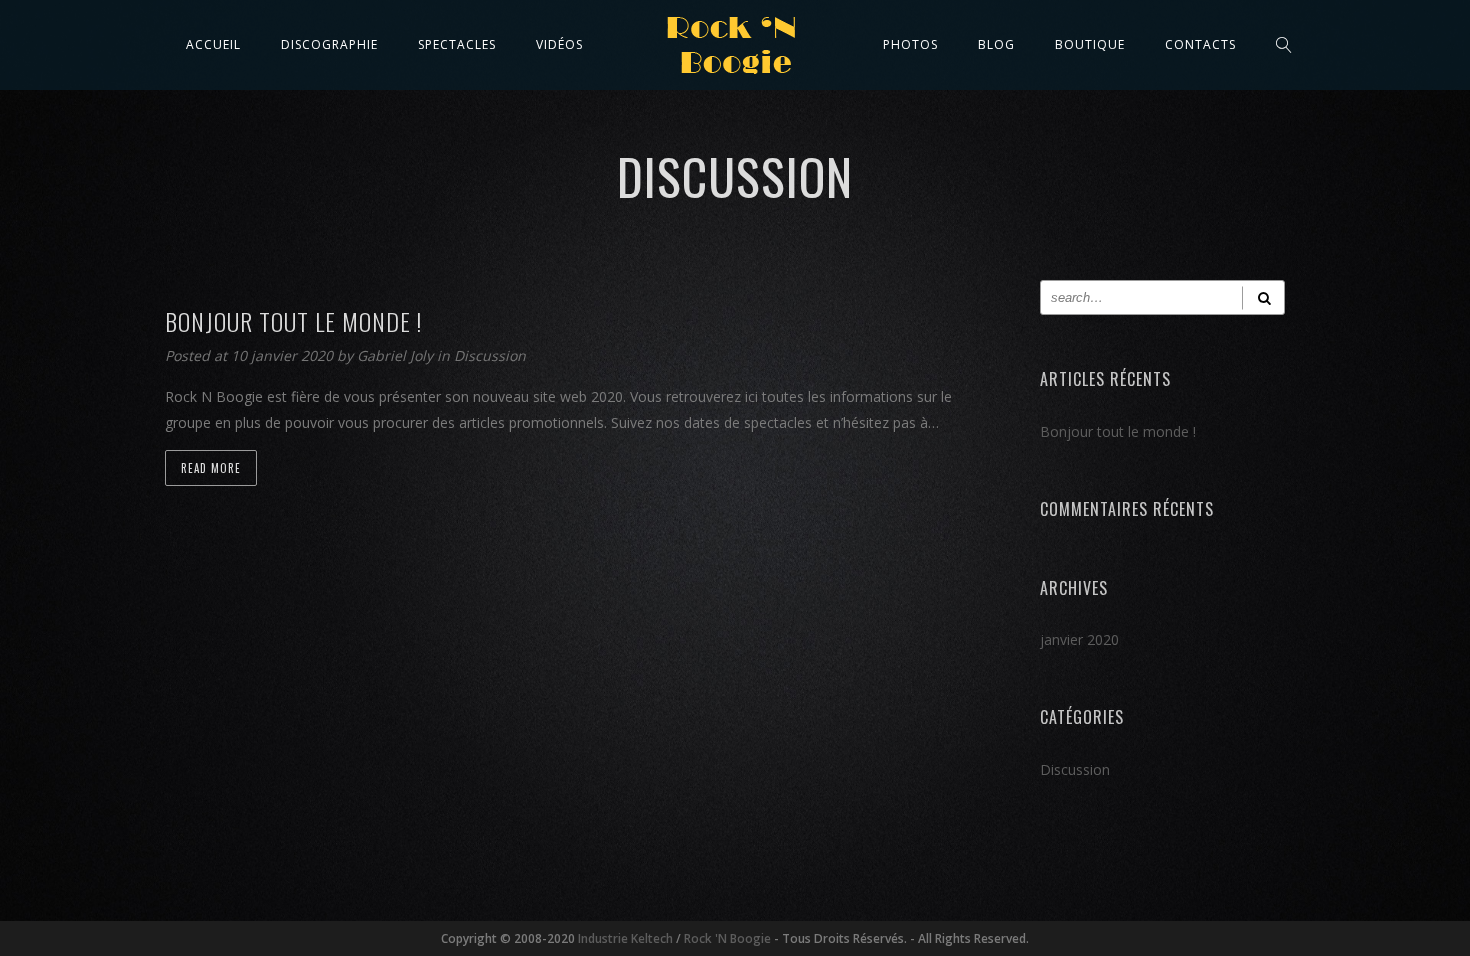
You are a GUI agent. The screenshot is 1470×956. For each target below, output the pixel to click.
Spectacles (457, 44)
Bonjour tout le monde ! (1118, 431)
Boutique (1090, 44)
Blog (996, 44)
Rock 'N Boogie (727, 938)
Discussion (490, 355)
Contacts (1200, 44)
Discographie (329, 44)
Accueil (213, 44)
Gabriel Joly (397, 355)
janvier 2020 (1079, 639)
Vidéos (559, 44)
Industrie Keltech (625, 938)
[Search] (1263, 297)
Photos (910, 44)
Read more (211, 468)
